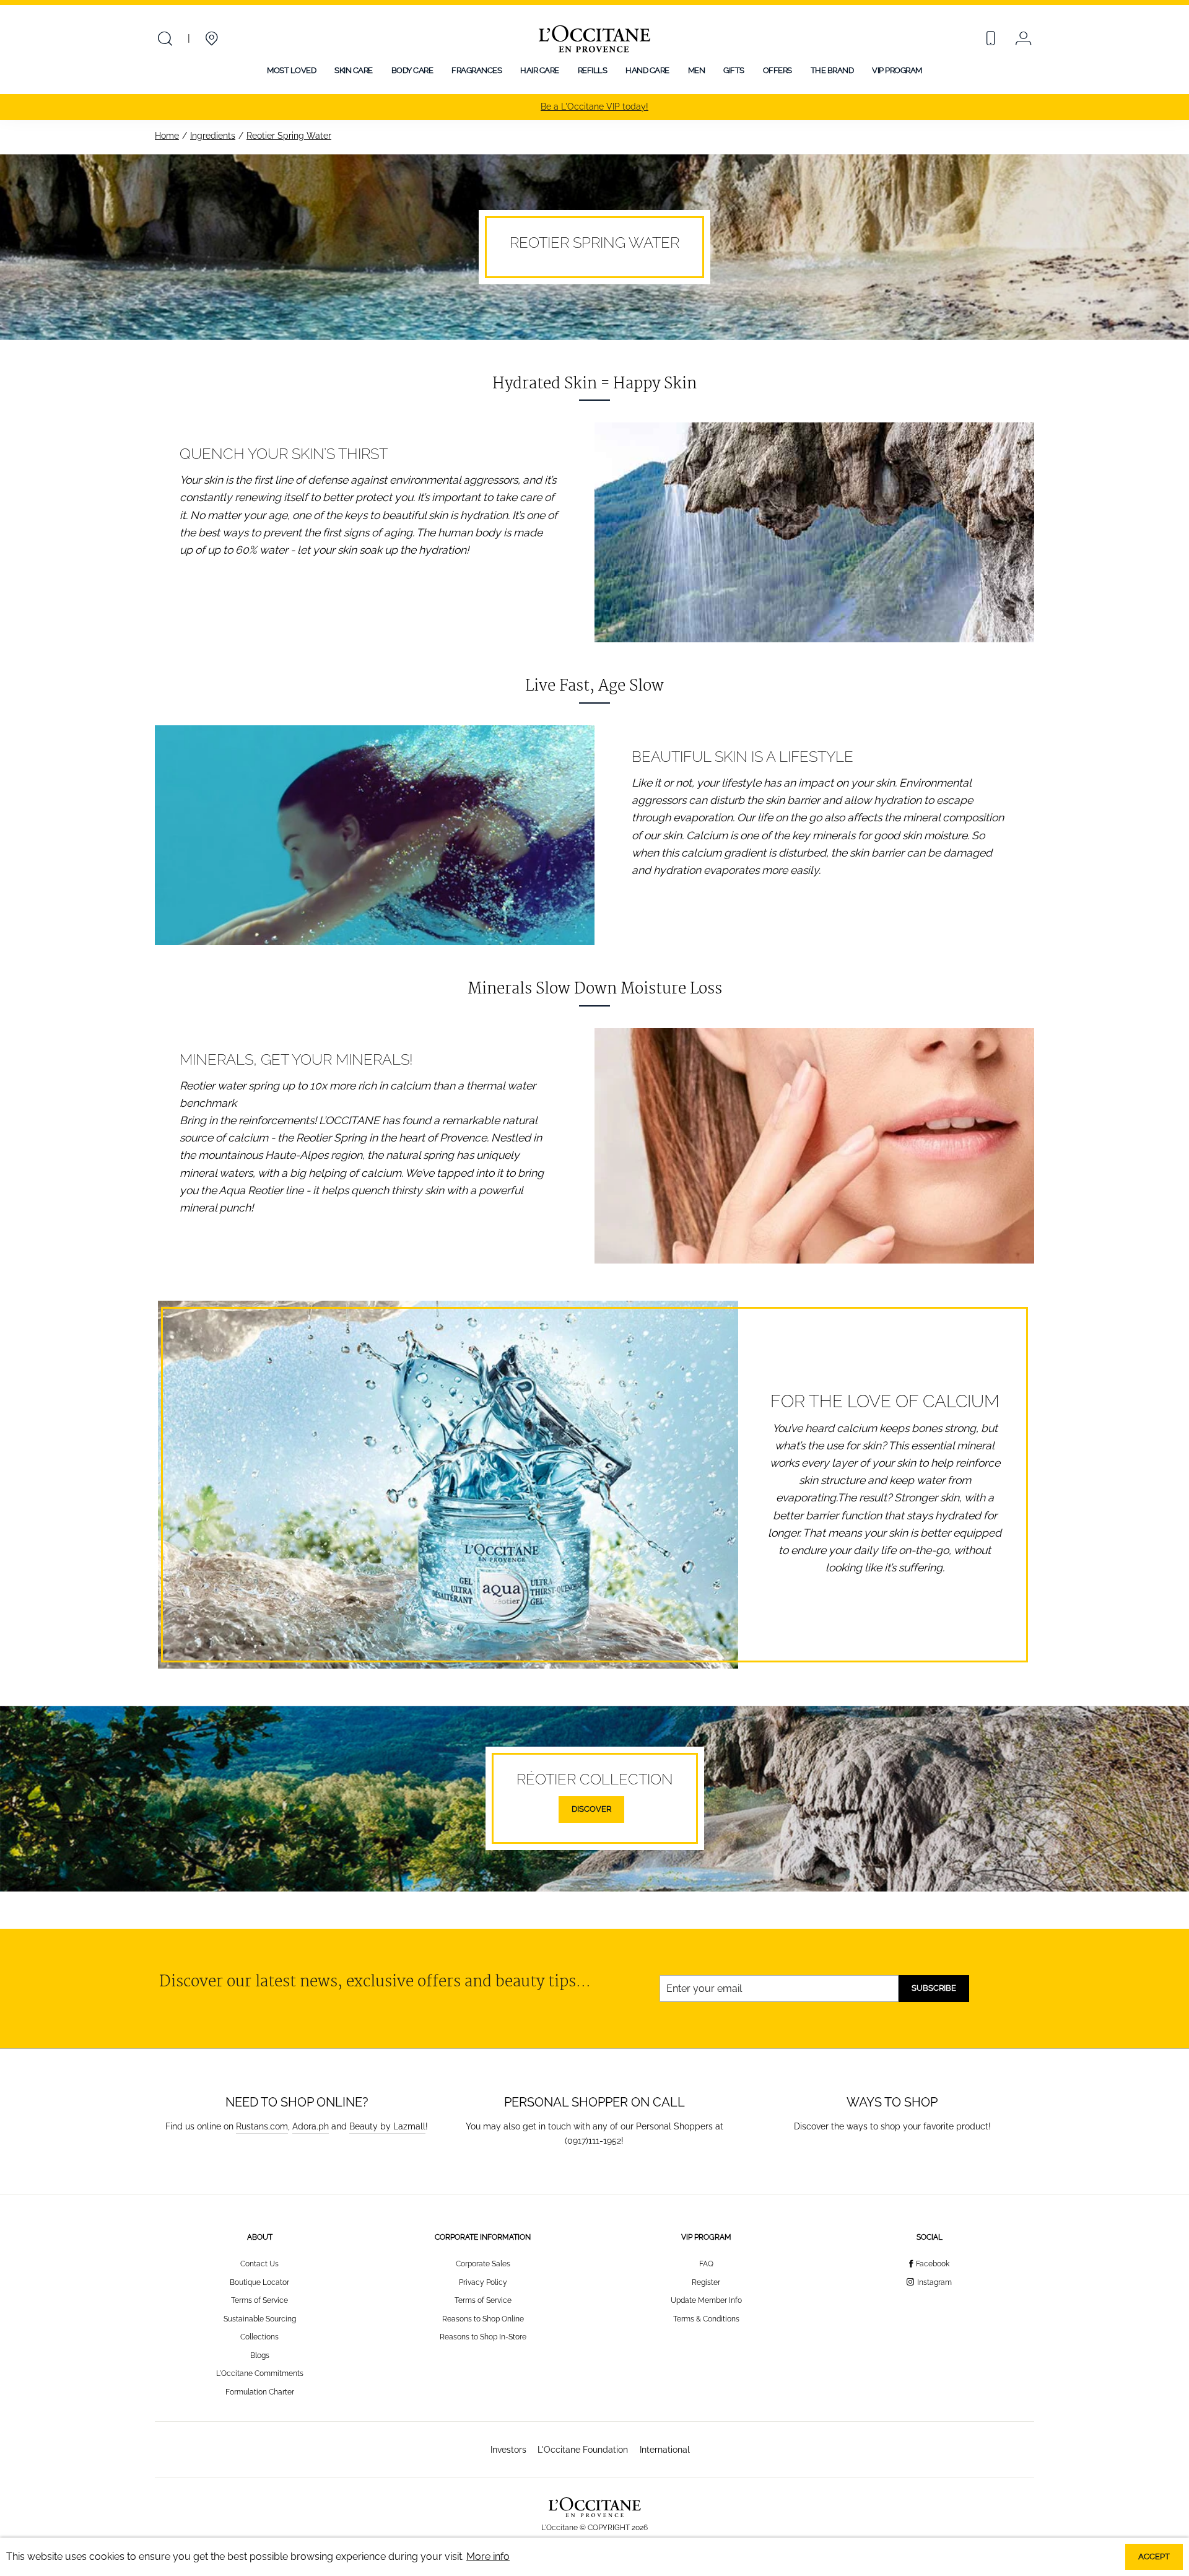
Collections (259, 2337)
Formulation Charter (260, 2392)
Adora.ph (311, 2126)
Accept (1154, 2556)
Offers (777, 70)
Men (697, 70)
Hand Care (647, 70)
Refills (593, 70)
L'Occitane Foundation (583, 2449)
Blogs (260, 2356)
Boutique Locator (259, 2282)
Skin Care (354, 70)
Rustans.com (262, 2126)
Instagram (934, 2282)
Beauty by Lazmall (387, 2126)
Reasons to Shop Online (483, 2319)
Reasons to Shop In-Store (483, 2337)
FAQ (706, 2264)
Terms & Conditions (706, 2319)
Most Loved (291, 70)
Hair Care (540, 70)
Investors (508, 2449)
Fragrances (477, 70)
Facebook (933, 2264)
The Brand (832, 70)
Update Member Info (706, 2300)
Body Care (412, 70)
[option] (594, 107)
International (665, 2449)
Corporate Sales (483, 2264)
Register (706, 2282)
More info (488, 2556)
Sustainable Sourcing (260, 2319)
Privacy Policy (483, 2282)
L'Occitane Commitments (260, 2373)
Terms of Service (259, 2300)
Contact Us (259, 2264)
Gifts (734, 70)
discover (591, 1809)
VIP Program (897, 70)
